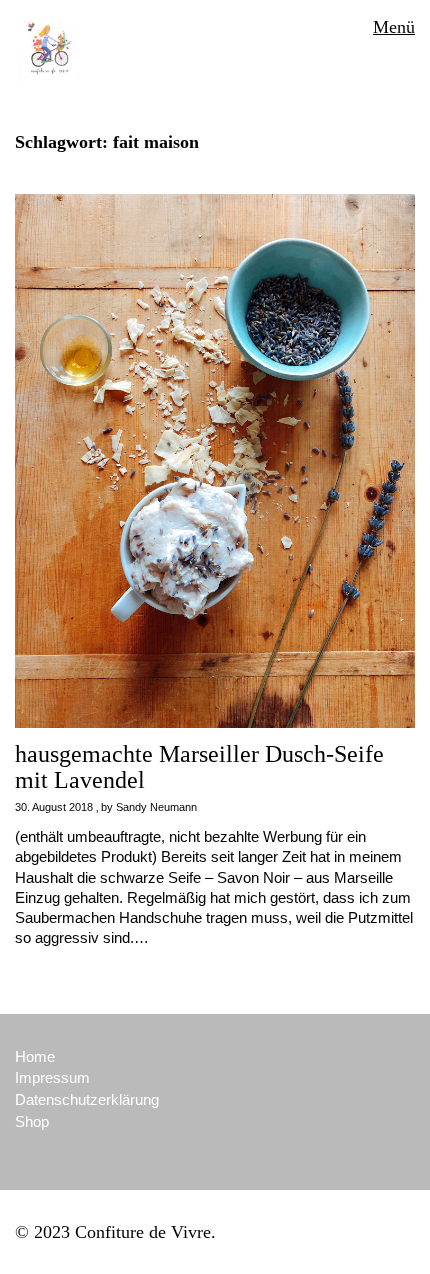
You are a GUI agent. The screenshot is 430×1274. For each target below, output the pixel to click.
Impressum (52, 1077)
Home (35, 1056)
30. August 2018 (54, 807)
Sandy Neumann (156, 807)
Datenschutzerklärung (87, 1099)
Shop (32, 1121)
